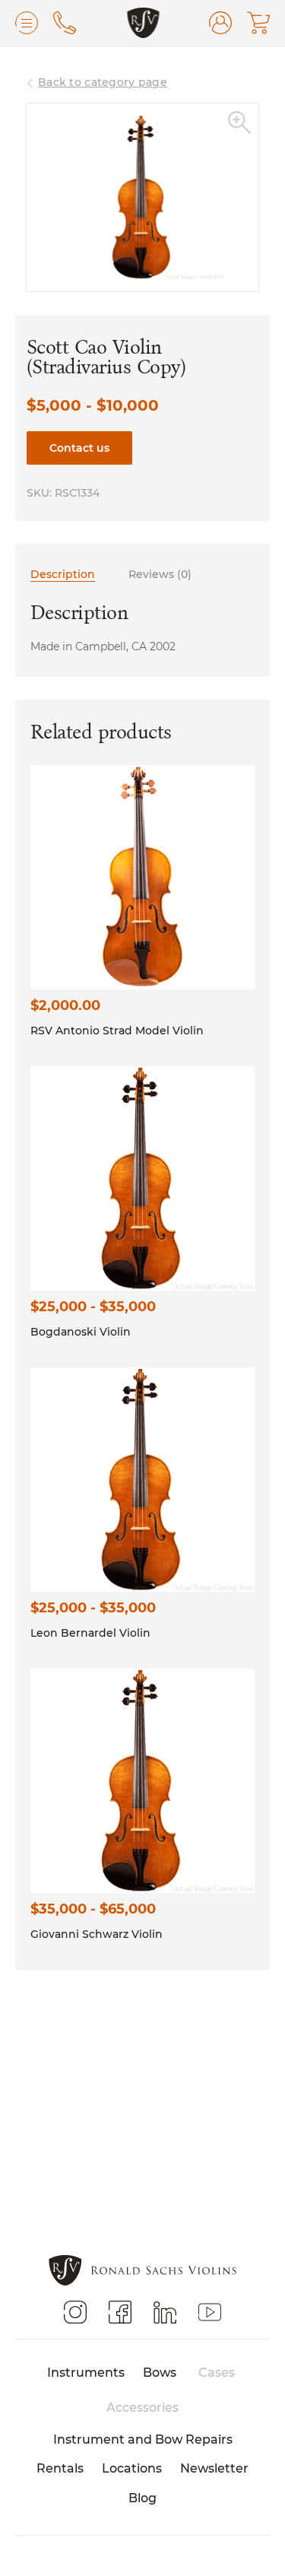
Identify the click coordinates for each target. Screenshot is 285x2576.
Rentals (60, 2468)
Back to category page (103, 82)
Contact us (79, 448)
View (143, 877)
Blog (142, 2497)
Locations (132, 2468)
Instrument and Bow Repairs (143, 2439)
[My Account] (220, 23)
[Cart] (258, 23)
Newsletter (214, 2468)
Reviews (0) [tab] (160, 574)
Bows (160, 2372)
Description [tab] (63, 574)
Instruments (86, 2372)
